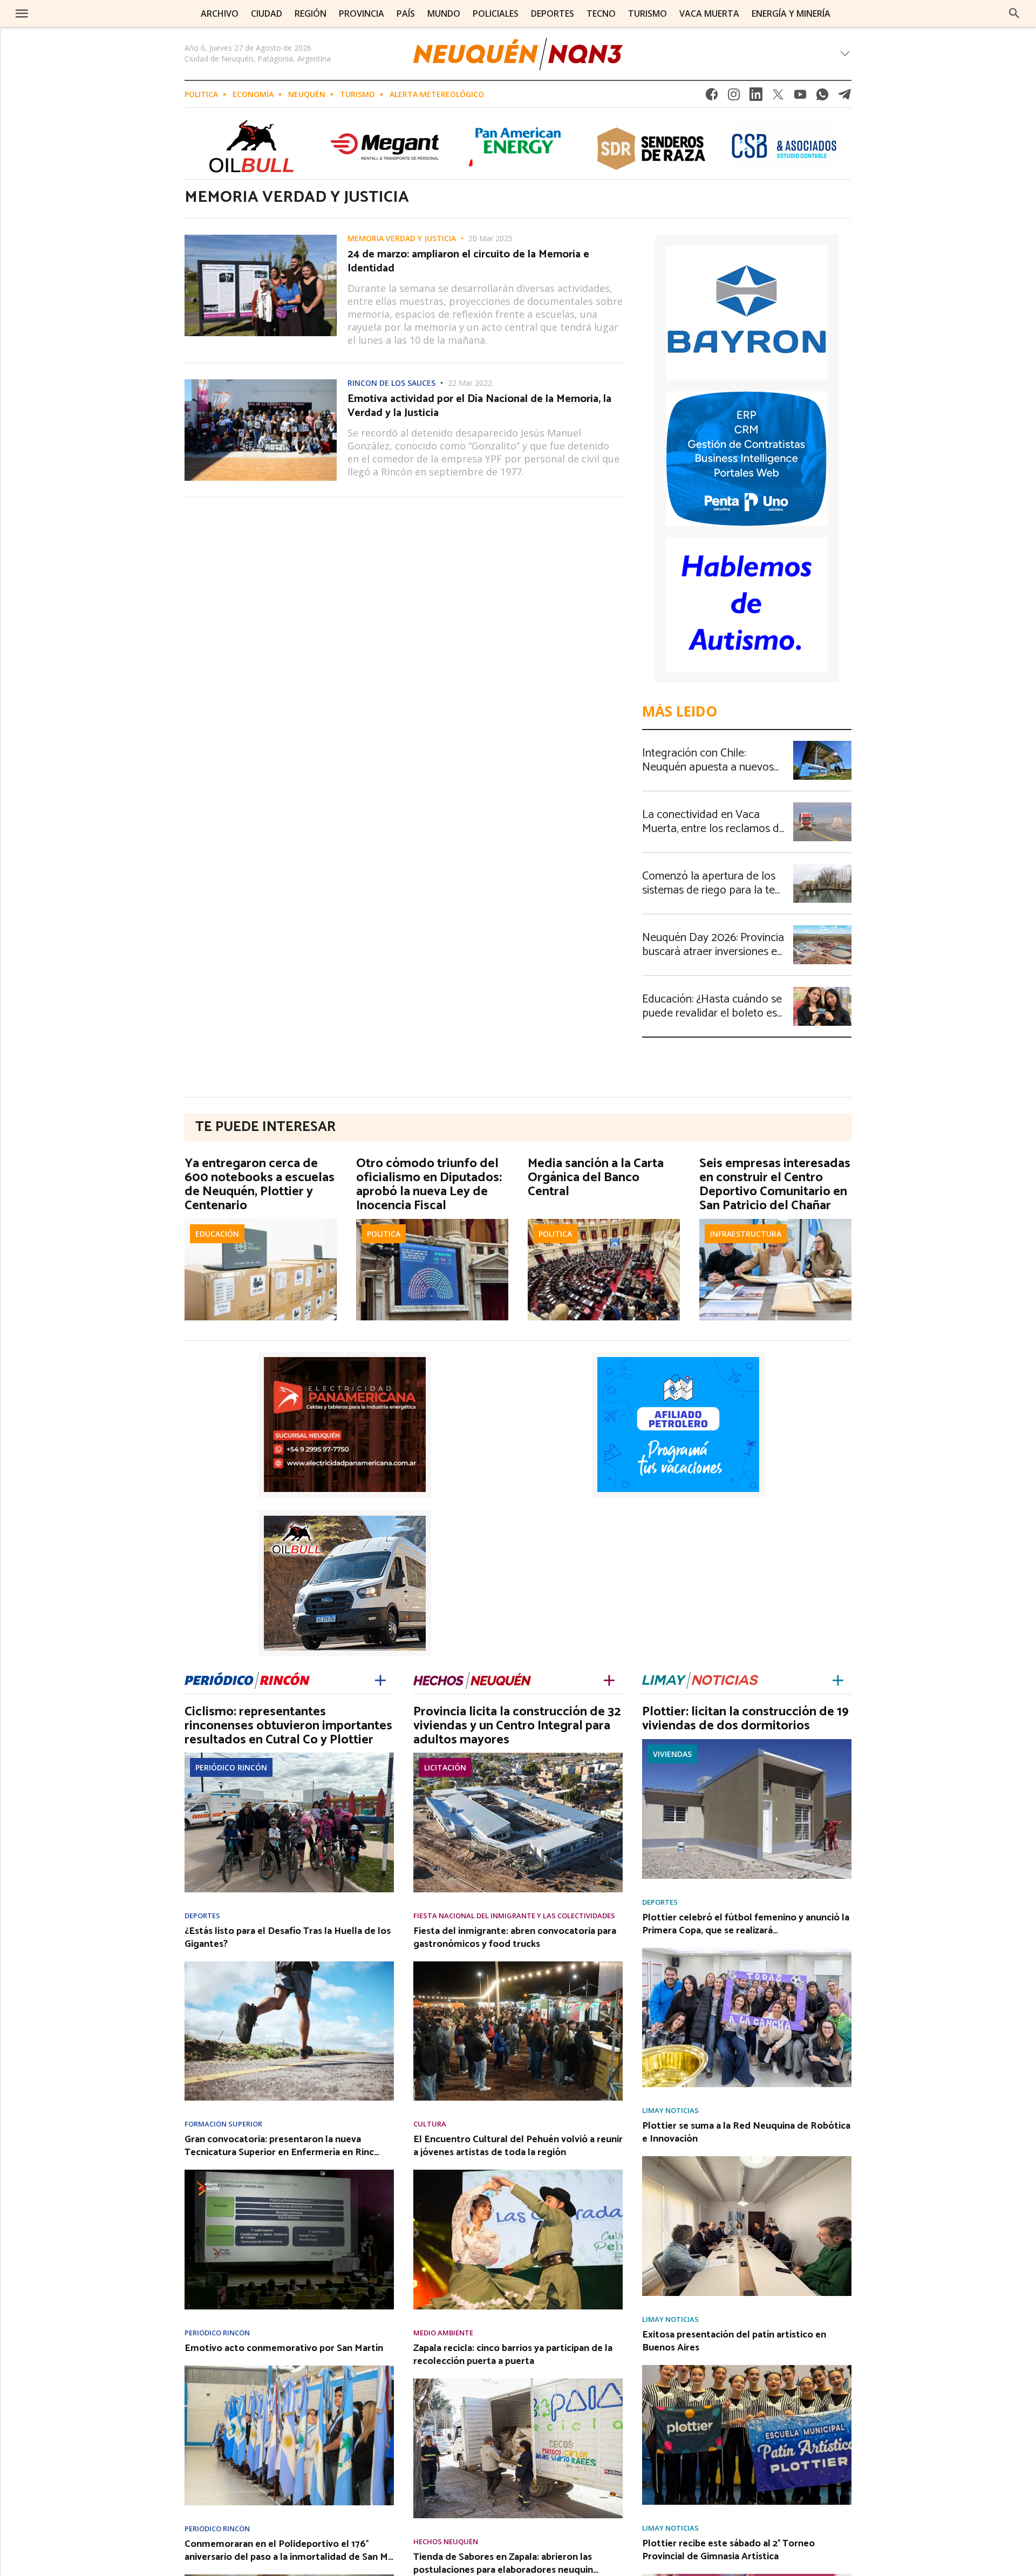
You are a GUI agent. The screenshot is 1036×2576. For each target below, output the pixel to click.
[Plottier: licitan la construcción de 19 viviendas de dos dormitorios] (747, 1742)
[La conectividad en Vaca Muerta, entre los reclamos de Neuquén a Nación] (822, 806)
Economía (253, 94)
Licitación (445, 1767)
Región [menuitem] (311, 13)
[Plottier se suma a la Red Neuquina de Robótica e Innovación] (747, 2159)
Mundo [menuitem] (444, 13)
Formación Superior (223, 2124)
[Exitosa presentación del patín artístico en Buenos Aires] (747, 2368)
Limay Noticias (670, 2111)
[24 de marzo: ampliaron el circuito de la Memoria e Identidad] (261, 238)
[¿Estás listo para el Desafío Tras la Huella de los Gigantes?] (289, 1965)
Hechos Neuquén (446, 2542)
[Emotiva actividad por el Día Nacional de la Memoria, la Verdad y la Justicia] (261, 383)
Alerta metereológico (437, 94)
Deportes (202, 1916)
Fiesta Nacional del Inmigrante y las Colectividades (514, 1916)
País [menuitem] (406, 13)
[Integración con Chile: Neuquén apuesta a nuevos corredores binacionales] (822, 744)
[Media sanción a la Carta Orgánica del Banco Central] (604, 1222)
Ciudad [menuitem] (267, 13)
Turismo (357, 94)
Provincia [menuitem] (362, 13)
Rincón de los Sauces (391, 383)
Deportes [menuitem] (553, 13)
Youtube (800, 97)
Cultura (430, 2124)
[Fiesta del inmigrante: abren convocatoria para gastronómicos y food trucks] (518, 1965)
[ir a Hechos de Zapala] (472, 1678)
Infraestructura (746, 1234)
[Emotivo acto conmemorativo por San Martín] (289, 2369)
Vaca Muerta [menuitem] (709, 13)
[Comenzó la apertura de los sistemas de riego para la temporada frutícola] (822, 867)
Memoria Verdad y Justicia (402, 238)
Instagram (734, 97)
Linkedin (756, 97)
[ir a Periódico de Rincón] (247, 1678)
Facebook (712, 97)
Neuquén (307, 94)
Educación (217, 1234)
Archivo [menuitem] (220, 13)
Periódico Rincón (231, 1767)
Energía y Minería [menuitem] (791, 13)
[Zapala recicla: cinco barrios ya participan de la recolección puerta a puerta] (518, 2382)
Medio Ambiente (443, 2333)
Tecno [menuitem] (601, 13)
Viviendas (672, 1754)
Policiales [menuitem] (496, 13)
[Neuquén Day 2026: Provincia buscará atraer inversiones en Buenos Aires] (822, 929)
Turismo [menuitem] (647, 13)
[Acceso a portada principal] (90, 13)
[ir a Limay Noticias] (700, 1678)
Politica (201, 94)
